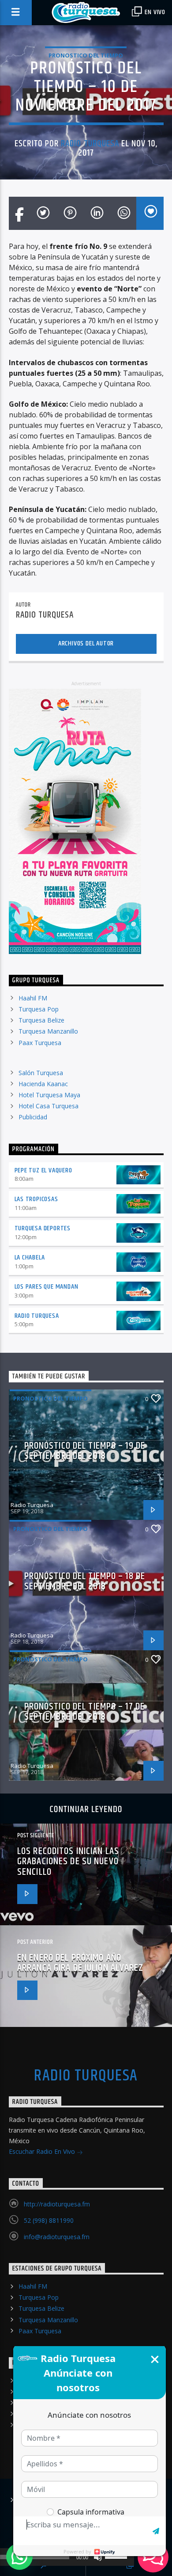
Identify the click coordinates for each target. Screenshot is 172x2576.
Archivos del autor (86, 643)
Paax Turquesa (40, 1043)
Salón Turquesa (41, 1073)
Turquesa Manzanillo (48, 1031)
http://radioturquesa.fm (57, 2204)
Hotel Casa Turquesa (49, 1106)
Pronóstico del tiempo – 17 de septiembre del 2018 (84, 1712)
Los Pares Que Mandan (47, 1287)
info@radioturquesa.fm (57, 2237)
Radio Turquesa (90, 144)
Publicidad (33, 1117)
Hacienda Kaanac (43, 1084)
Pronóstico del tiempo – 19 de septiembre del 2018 (85, 1451)
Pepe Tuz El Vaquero (43, 1170)
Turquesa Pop (39, 1009)
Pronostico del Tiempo (86, 55)
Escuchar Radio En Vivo (43, 2151)
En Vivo (154, 12)
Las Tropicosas (36, 1199)
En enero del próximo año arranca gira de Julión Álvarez (80, 1963)
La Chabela (30, 1257)
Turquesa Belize (41, 1020)
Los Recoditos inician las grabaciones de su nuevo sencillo (68, 1862)
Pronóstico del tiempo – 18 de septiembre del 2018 (85, 1582)
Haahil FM (33, 998)
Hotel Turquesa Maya (49, 1095)
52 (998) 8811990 (49, 2220)
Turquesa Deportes (43, 1228)
